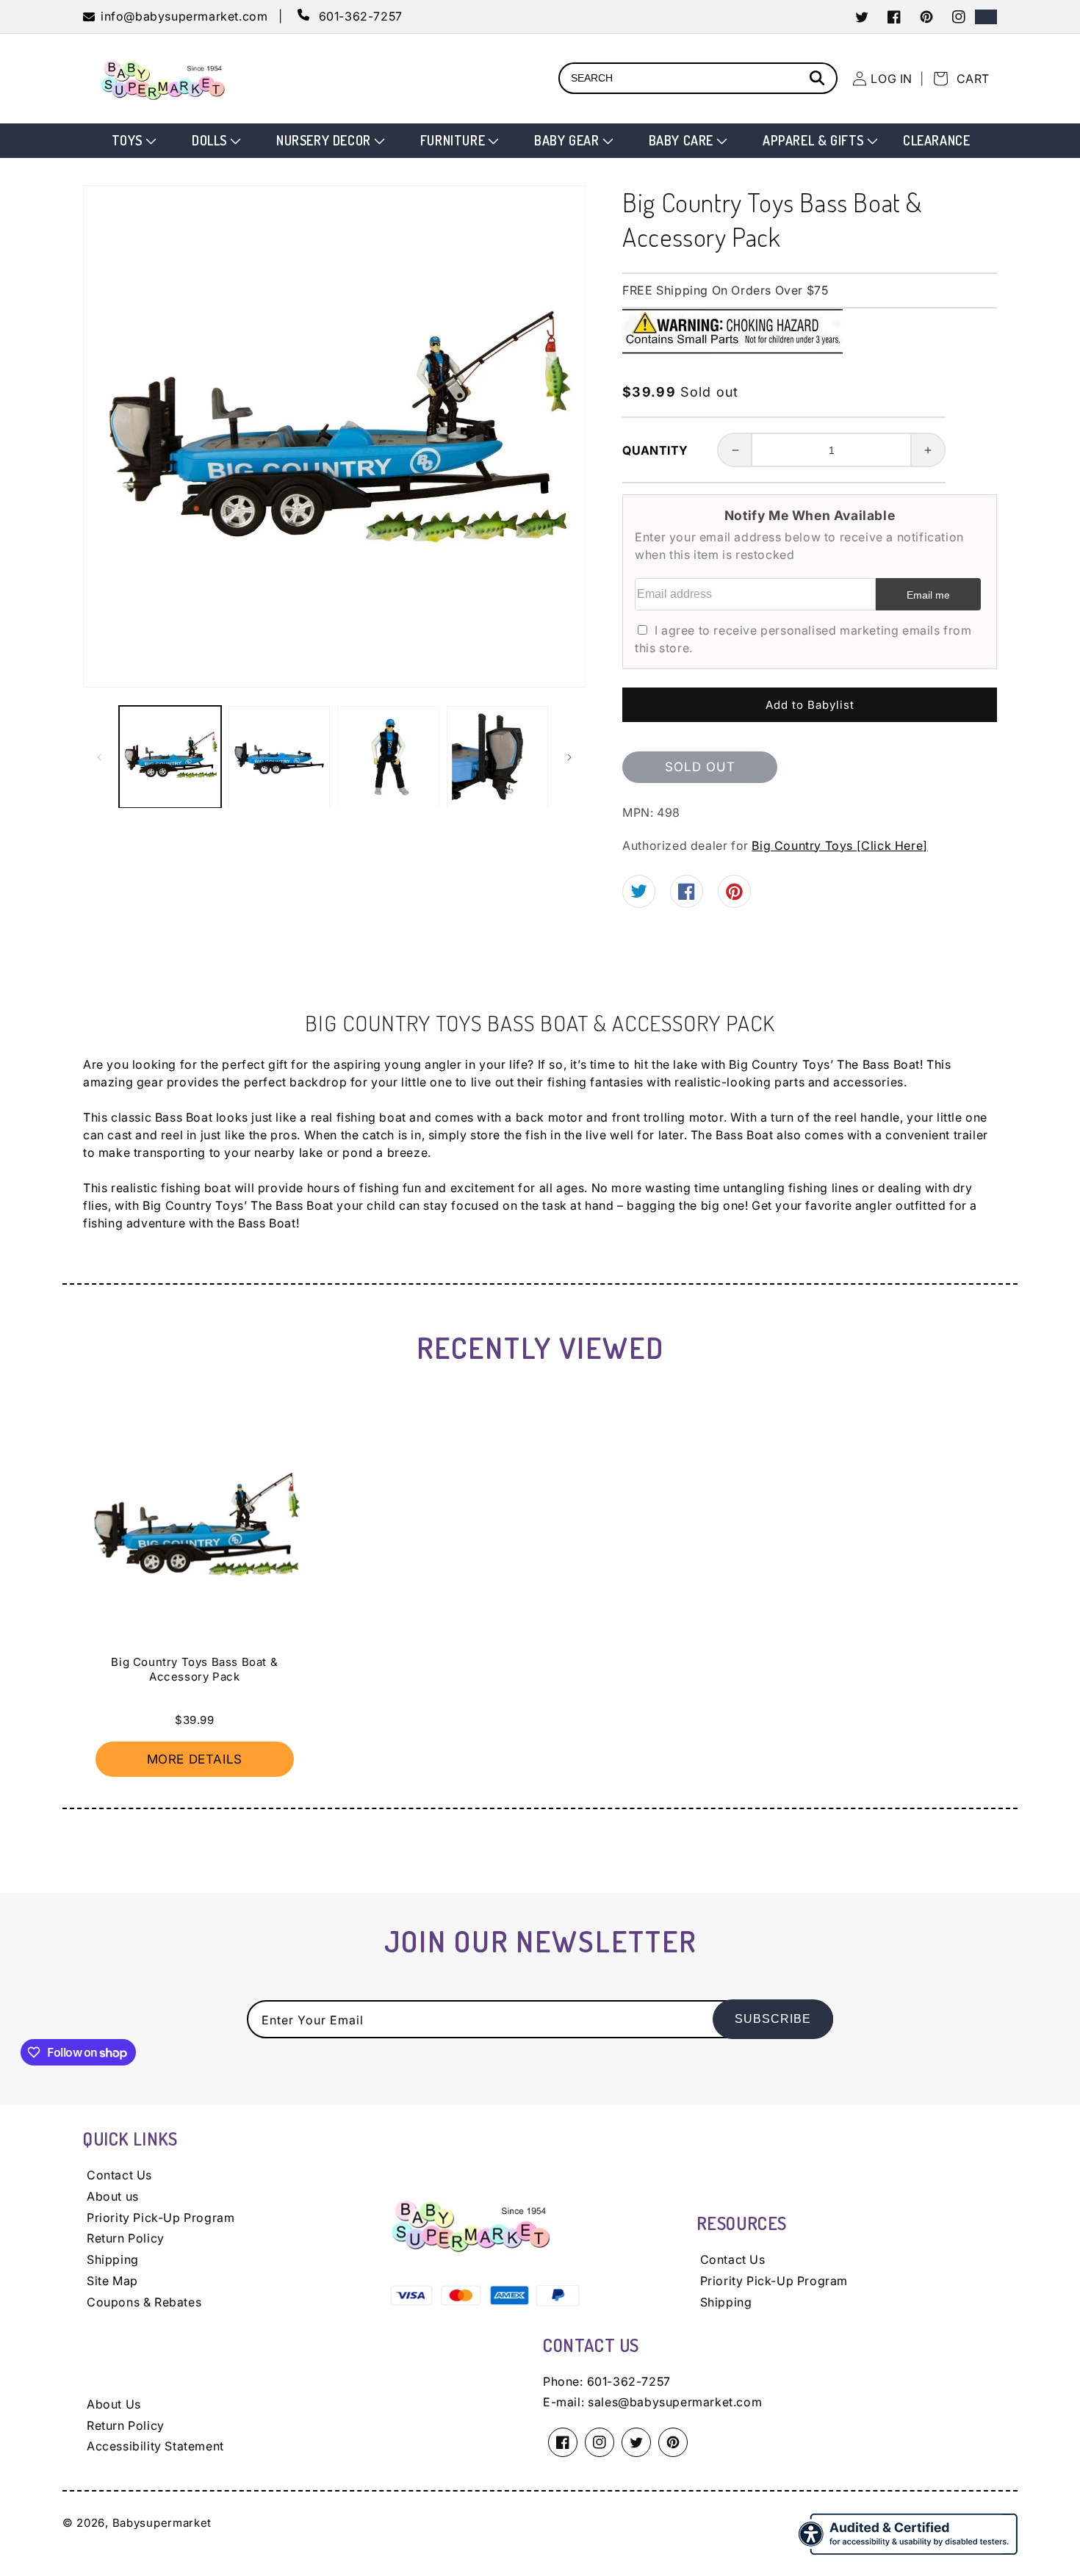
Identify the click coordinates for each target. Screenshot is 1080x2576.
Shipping (113, 2259)
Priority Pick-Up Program (161, 2218)
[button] (133, 141)
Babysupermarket (162, 2523)
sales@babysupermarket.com (675, 2402)
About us (113, 2196)
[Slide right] (569, 757)
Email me (928, 595)
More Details (195, 1759)
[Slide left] (99, 757)
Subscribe (773, 2019)
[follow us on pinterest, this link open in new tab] (734, 897)
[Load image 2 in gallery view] (280, 757)
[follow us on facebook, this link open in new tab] (687, 895)
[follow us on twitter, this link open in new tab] (639, 893)
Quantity (655, 450)
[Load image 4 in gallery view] (498, 757)
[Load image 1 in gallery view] (170, 757)
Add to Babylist (810, 705)
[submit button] (819, 80)
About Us (114, 2404)
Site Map (112, 2281)
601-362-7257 (629, 2381)
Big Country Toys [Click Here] (839, 845)
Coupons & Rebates (144, 2302)
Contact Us (119, 2175)
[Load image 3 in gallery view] (388, 757)
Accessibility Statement (155, 2446)
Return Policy (126, 2238)
